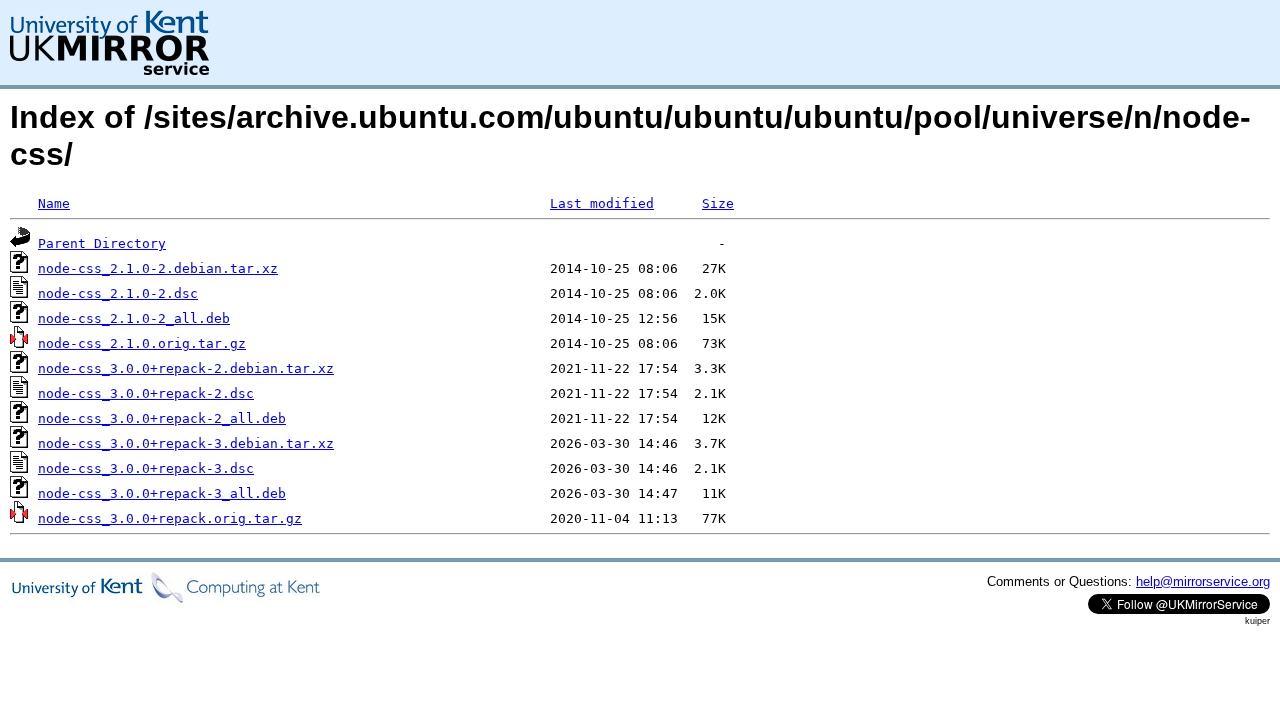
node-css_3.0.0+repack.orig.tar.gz (170, 518)
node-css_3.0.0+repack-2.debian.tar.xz (186, 368)
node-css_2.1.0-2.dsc (118, 293)
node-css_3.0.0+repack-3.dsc (146, 468)
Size (718, 203)
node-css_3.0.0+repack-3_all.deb (162, 493)
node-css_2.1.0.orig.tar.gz (142, 343)
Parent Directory (102, 243)
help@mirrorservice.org (1203, 581)
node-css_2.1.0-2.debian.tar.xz (158, 268)
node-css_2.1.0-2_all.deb (134, 318)
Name (54, 203)
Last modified (602, 203)
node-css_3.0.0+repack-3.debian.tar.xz (186, 443)
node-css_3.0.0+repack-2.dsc (146, 393)
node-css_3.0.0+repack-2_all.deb (162, 418)
